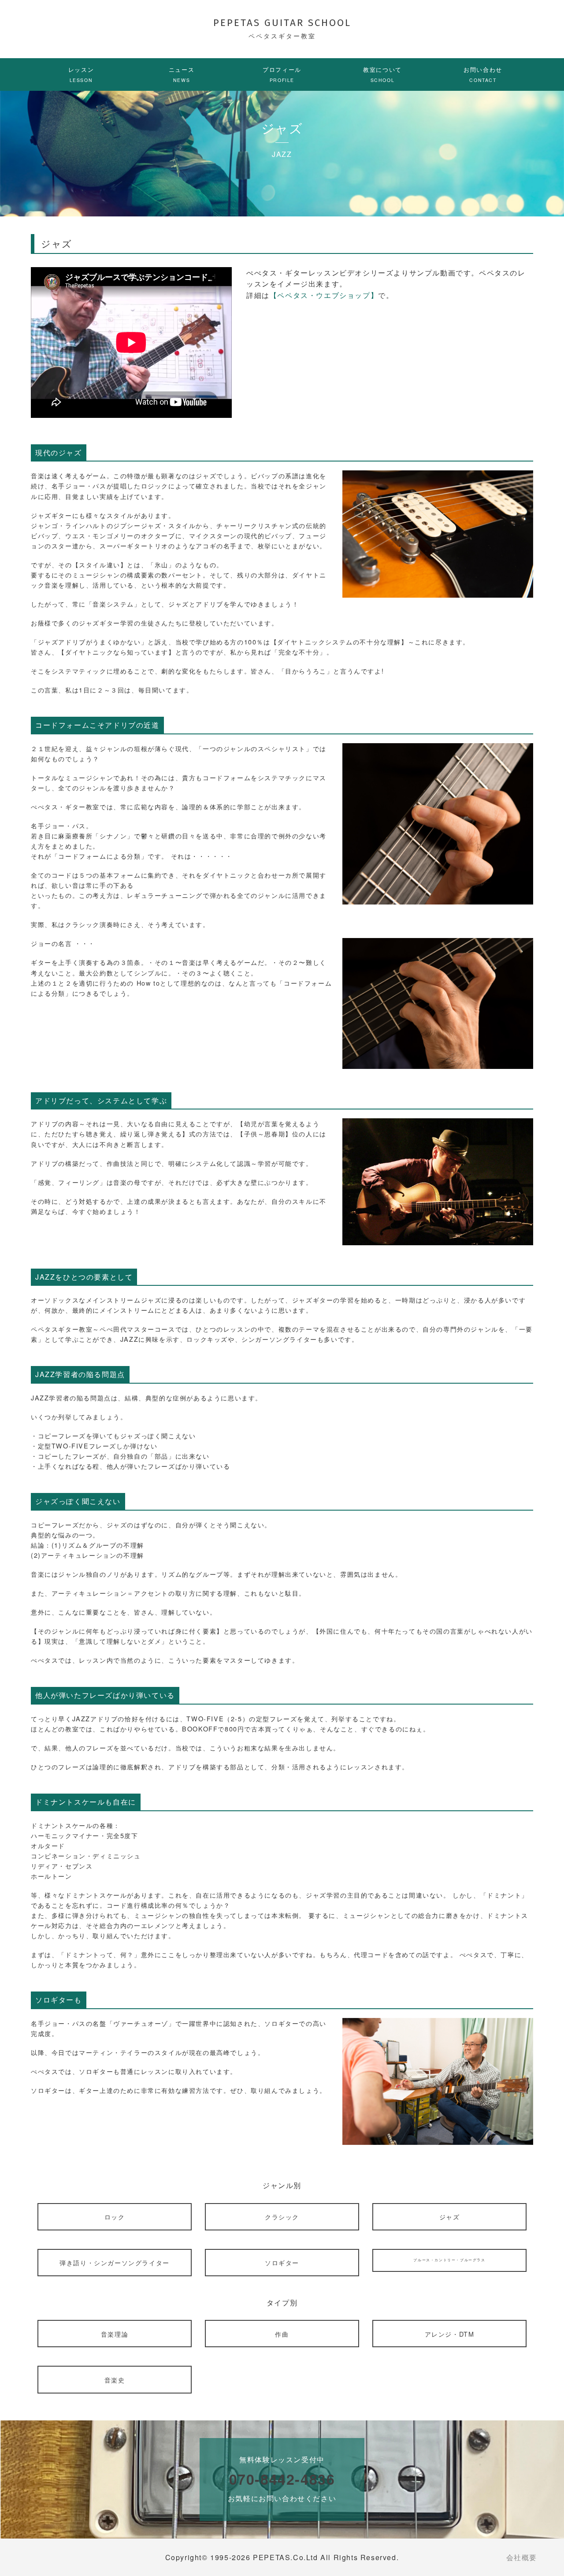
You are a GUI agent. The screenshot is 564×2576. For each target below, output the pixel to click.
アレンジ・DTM (450, 2334)
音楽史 (115, 2380)
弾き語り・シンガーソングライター (115, 2262)
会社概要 (522, 2557)
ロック (115, 2217)
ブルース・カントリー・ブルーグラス (449, 2260)
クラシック (282, 2217)
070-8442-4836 (282, 2479)
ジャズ (450, 2217)
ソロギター (282, 2262)
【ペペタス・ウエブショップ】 (324, 295)
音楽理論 (115, 2334)
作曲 (282, 2334)
